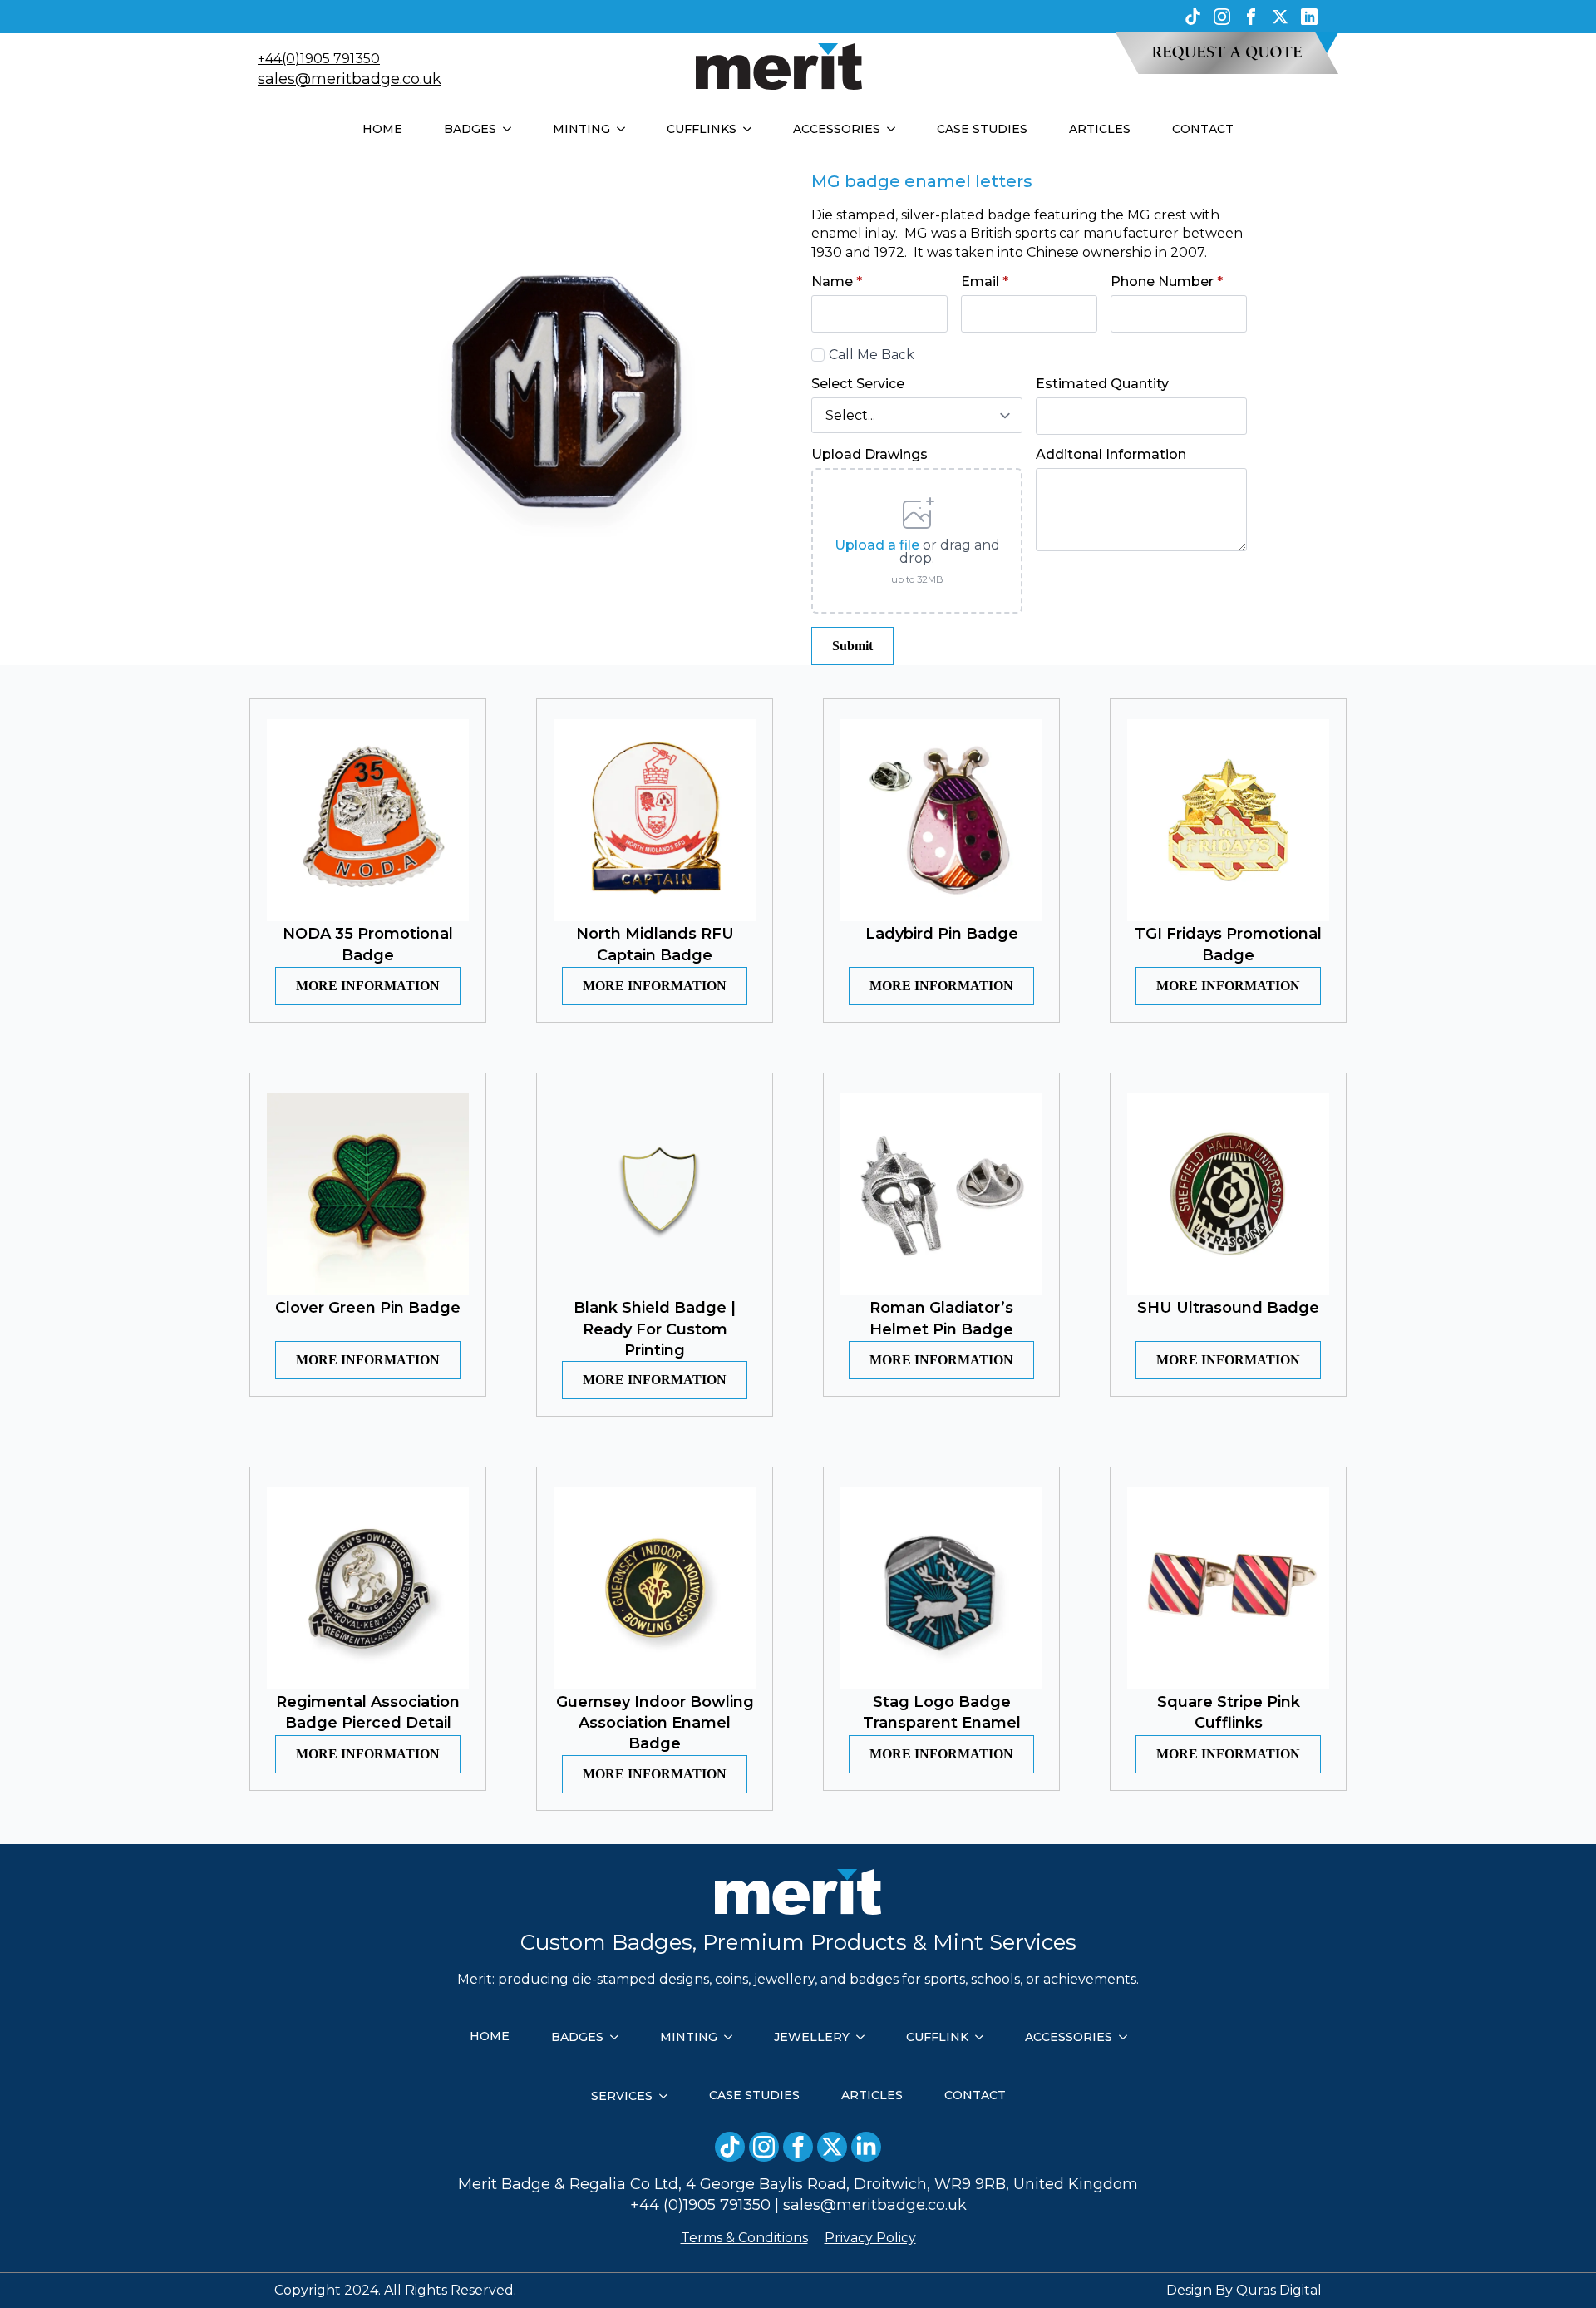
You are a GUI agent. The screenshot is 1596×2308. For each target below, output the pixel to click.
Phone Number (1167, 282)
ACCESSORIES (837, 129)
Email (985, 282)
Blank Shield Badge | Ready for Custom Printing (655, 1329)
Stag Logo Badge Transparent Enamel (942, 1712)
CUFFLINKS (702, 129)
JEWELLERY (812, 2037)
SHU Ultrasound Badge (1228, 1308)
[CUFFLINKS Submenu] (752, 129)
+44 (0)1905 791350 (700, 2205)
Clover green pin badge (368, 1308)
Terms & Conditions (744, 2238)
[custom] (1193, 17)
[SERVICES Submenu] (668, 2096)
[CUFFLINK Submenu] (984, 2037)
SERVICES (622, 2096)
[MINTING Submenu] (626, 129)
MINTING (581, 129)
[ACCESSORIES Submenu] (896, 129)
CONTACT (1203, 129)
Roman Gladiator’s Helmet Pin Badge (941, 1318)
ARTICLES (1100, 129)
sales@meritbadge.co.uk (350, 79)
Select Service (858, 384)
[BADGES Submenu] (512, 129)
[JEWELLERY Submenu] (865, 2037)
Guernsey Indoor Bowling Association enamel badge (655, 1723)
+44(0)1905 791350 (319, 59)
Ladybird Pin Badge (942, 934)
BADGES (470, 129)
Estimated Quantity (1102, 384)
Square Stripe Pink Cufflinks (1229, 1712)
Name (837, 282)
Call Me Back (872, 355)
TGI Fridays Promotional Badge (1228, 944)
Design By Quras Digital (1244, 2290)
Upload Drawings (869, 455)
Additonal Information (1111, 455)
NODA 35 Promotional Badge (368, 944)
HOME (382, 129)
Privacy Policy (870, 2238)
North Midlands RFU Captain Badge (655, 944)
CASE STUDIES (982, 129)
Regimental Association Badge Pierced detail (368, 1712)
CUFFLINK (937, 2037)
